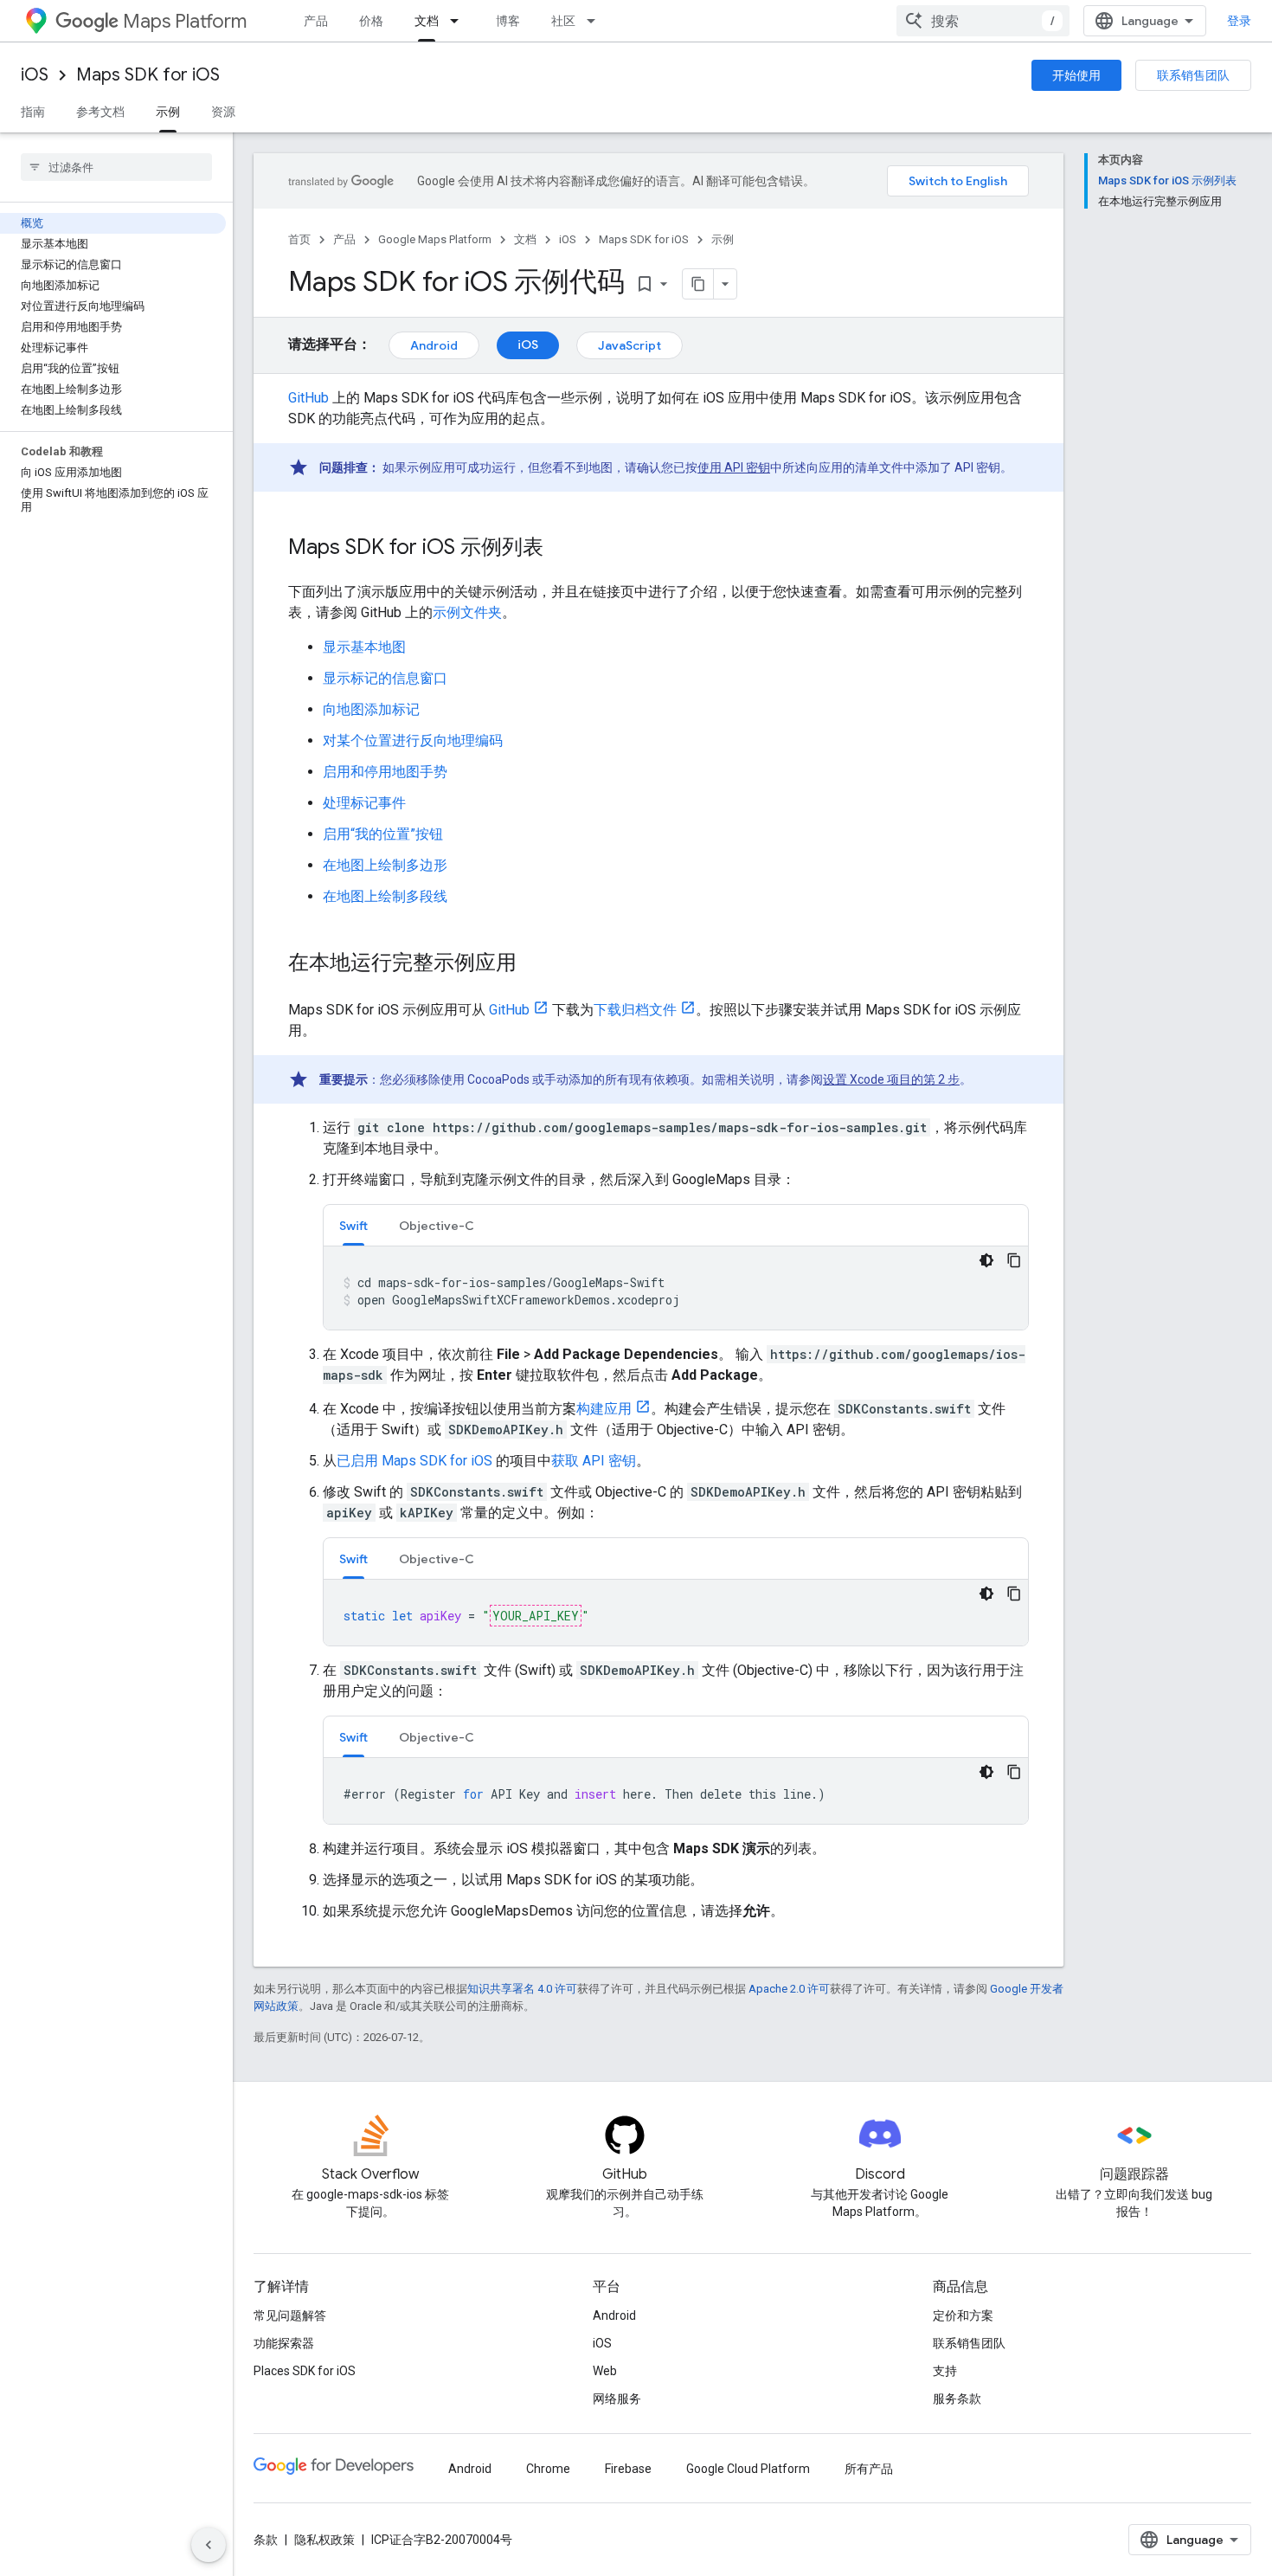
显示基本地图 (364, 647)
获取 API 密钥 (594, 1461)
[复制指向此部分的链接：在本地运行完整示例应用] (534, 964)
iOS (35, 75)
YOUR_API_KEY (536, 1616)
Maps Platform (185, 21)
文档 (427, 21)
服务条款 (957, 2399)
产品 (316, 21)
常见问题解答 (290, 2315)
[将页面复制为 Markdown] (698, 284)
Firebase (628, 2469)
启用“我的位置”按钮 (383, 834)
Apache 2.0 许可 (789, 1989)
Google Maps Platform (435, 239)
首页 (299, 239)
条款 (266, 2540)
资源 (223, 112)
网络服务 (617, 2399)
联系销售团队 (1193, 75)
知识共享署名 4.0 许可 (522, 1989)
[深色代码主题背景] (986, 1260)
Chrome (548, 2469)
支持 (945, 2371)
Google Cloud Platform (748, 2469)
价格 (371, 21)
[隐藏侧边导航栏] (209, 2545)
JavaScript (630, 345)
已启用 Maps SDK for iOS (414, 1461)
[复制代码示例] (1014, 1260)
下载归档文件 (635, 1010)
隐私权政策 (324, 2540)
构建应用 (604, 1409)
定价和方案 (963, 2315)
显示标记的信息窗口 (385, 678)
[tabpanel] (676, 1288)
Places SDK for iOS (305, 2371)
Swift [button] (353, 1226)
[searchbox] (116, 167)
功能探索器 (284, 2343)
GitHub (308, 398)
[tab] (353, 1225)
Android (434, 345)
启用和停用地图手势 (385, 772)
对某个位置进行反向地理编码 (413, 741)
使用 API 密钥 (734, 467)
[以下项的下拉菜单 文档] (459, 21)
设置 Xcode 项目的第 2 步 (891, 1079)
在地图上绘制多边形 (385, 865)
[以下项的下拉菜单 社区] (596, 21)
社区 (563, 21)
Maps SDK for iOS (148, 75)
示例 (168, 112)
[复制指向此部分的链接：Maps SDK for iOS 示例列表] (561, 549)
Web (605, 2371)
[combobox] (983, 21)
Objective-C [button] (437, 1226)
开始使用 (1076, 75)
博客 (508, 21)
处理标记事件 (364, 803)
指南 (33, 112)
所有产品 (869, 2469)
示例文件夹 (467, 612)
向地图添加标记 (371, 709)
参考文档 (100, 112)
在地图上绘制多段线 (385, 896)
